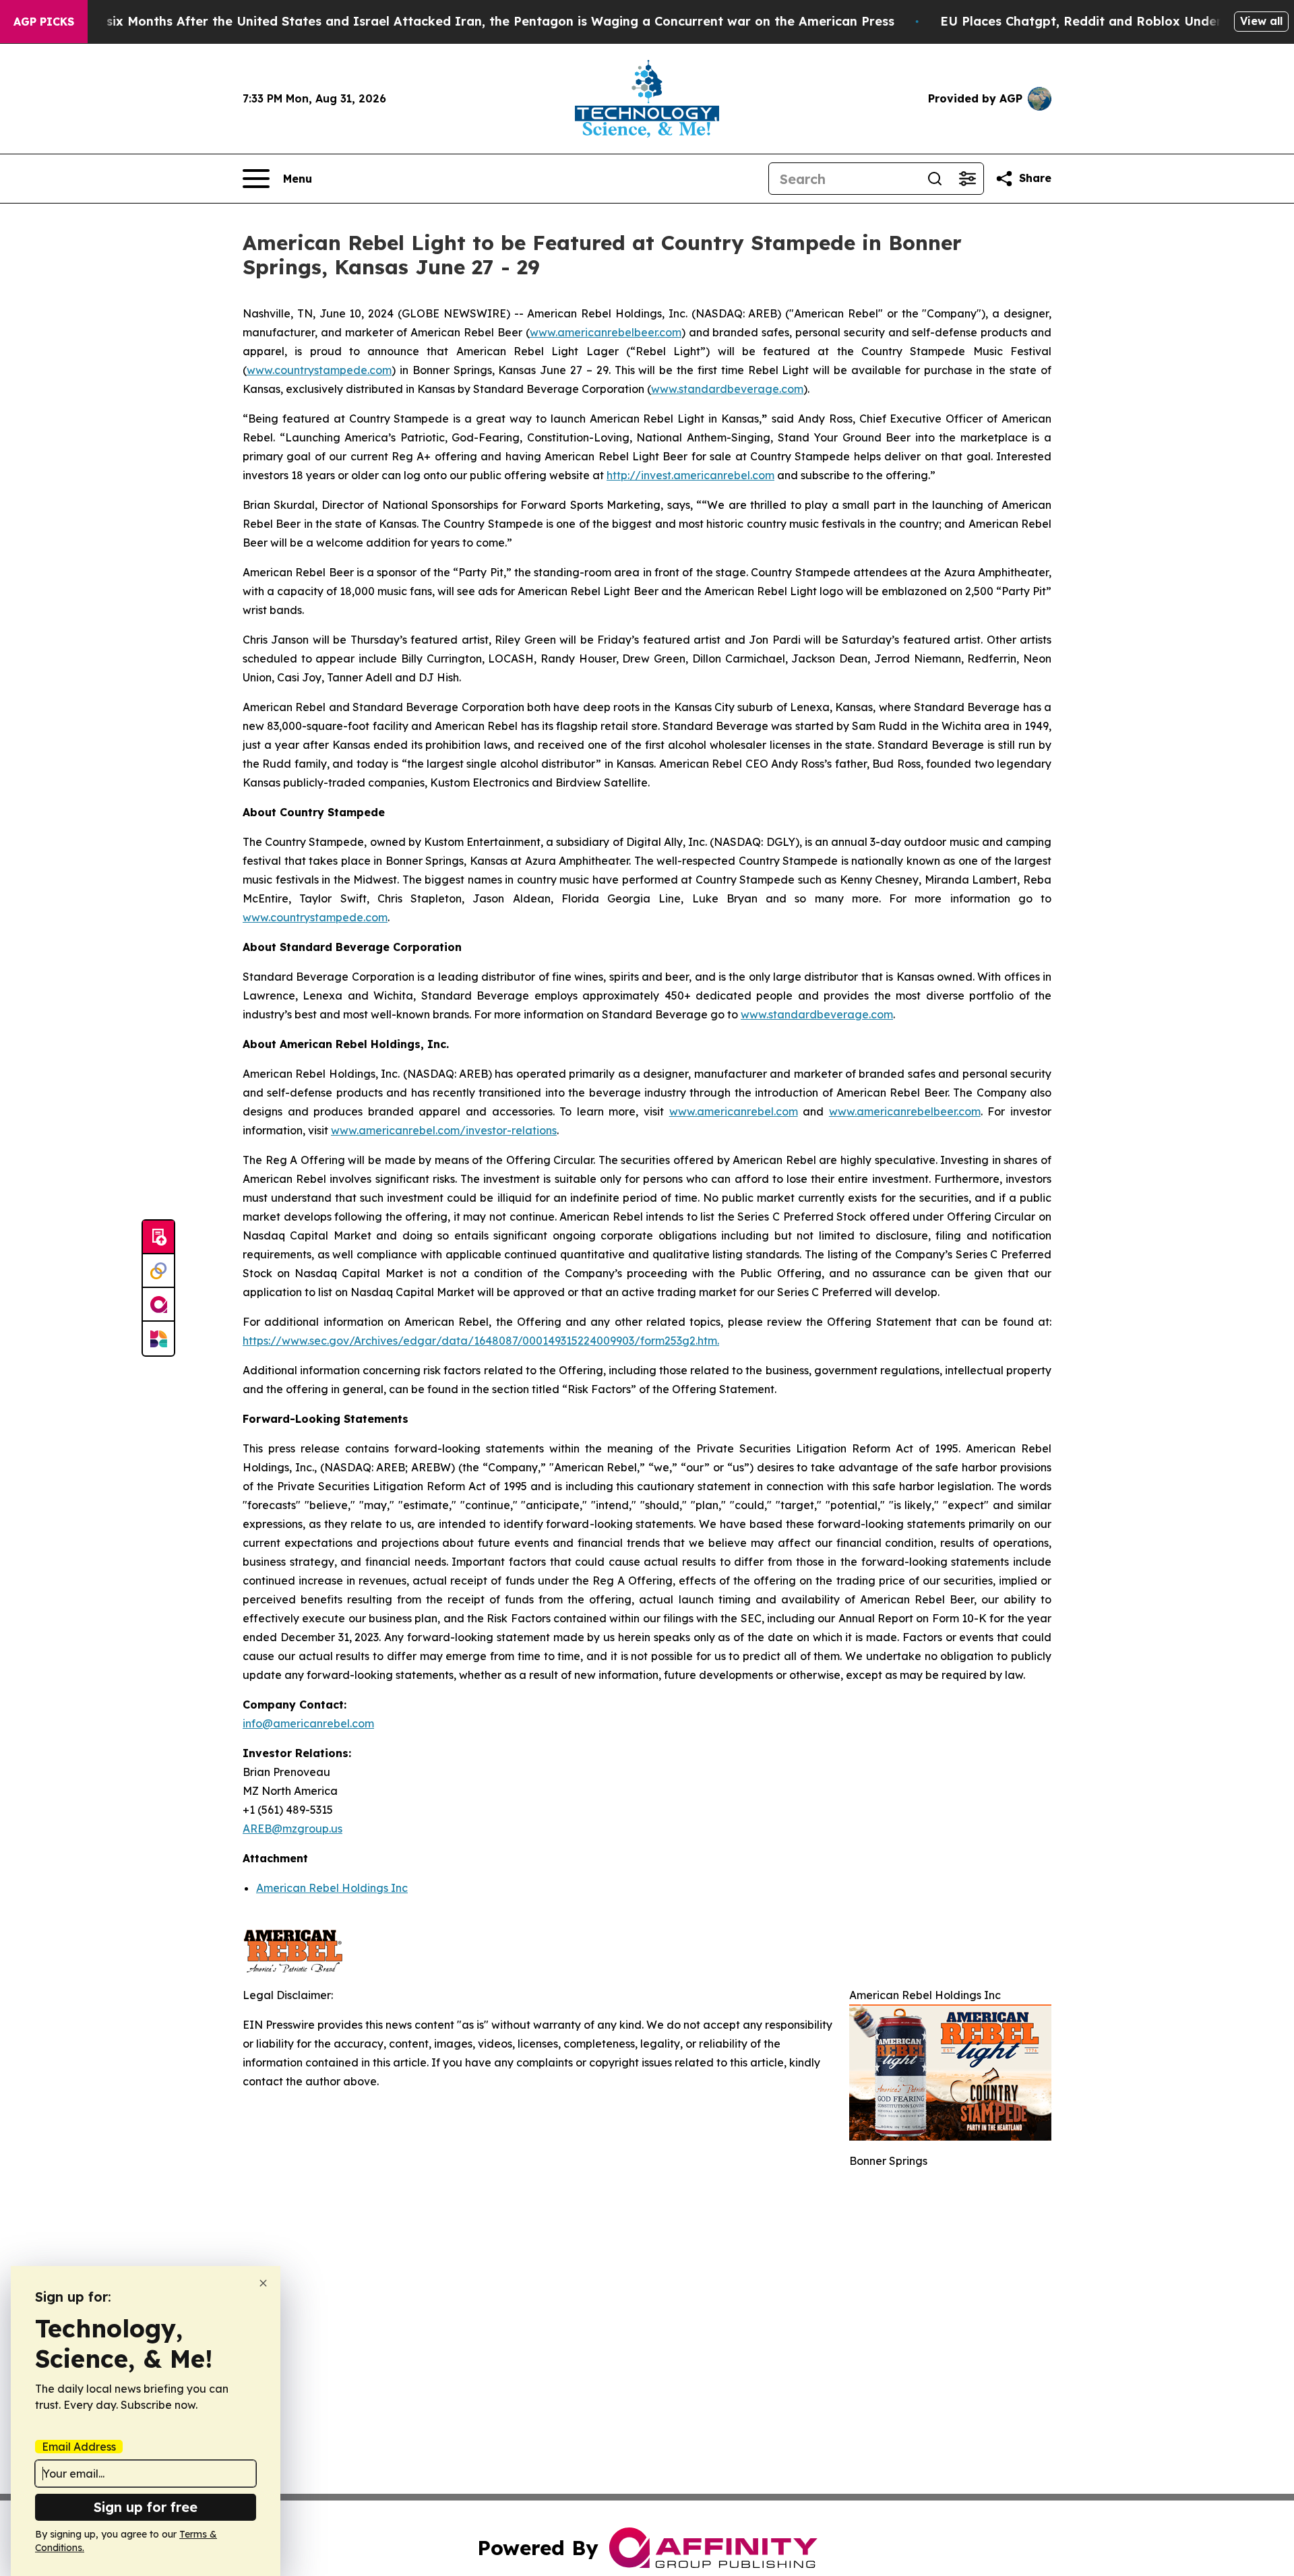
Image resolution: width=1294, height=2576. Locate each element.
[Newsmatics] (158, 1339)
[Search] (935, 179)
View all (1261, 21)
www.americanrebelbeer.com (606, 332)
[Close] (263, 2283)
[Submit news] (158, 1237)
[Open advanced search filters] (967, 179)
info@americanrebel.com (308, 1723)
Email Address (79, 2447)
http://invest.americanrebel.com (690, 475)
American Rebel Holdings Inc (332, 1888)
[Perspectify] (158, 1271)
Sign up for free (146, 2507)
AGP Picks (44, 22)
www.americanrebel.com (734, 1111)
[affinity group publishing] (158, 1305)
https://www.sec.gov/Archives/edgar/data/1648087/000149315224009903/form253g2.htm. (481, 1341)
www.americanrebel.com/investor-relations (444, 1130)
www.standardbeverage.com (727, 389)
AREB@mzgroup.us (292, 1829)
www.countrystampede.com (319, 370)
